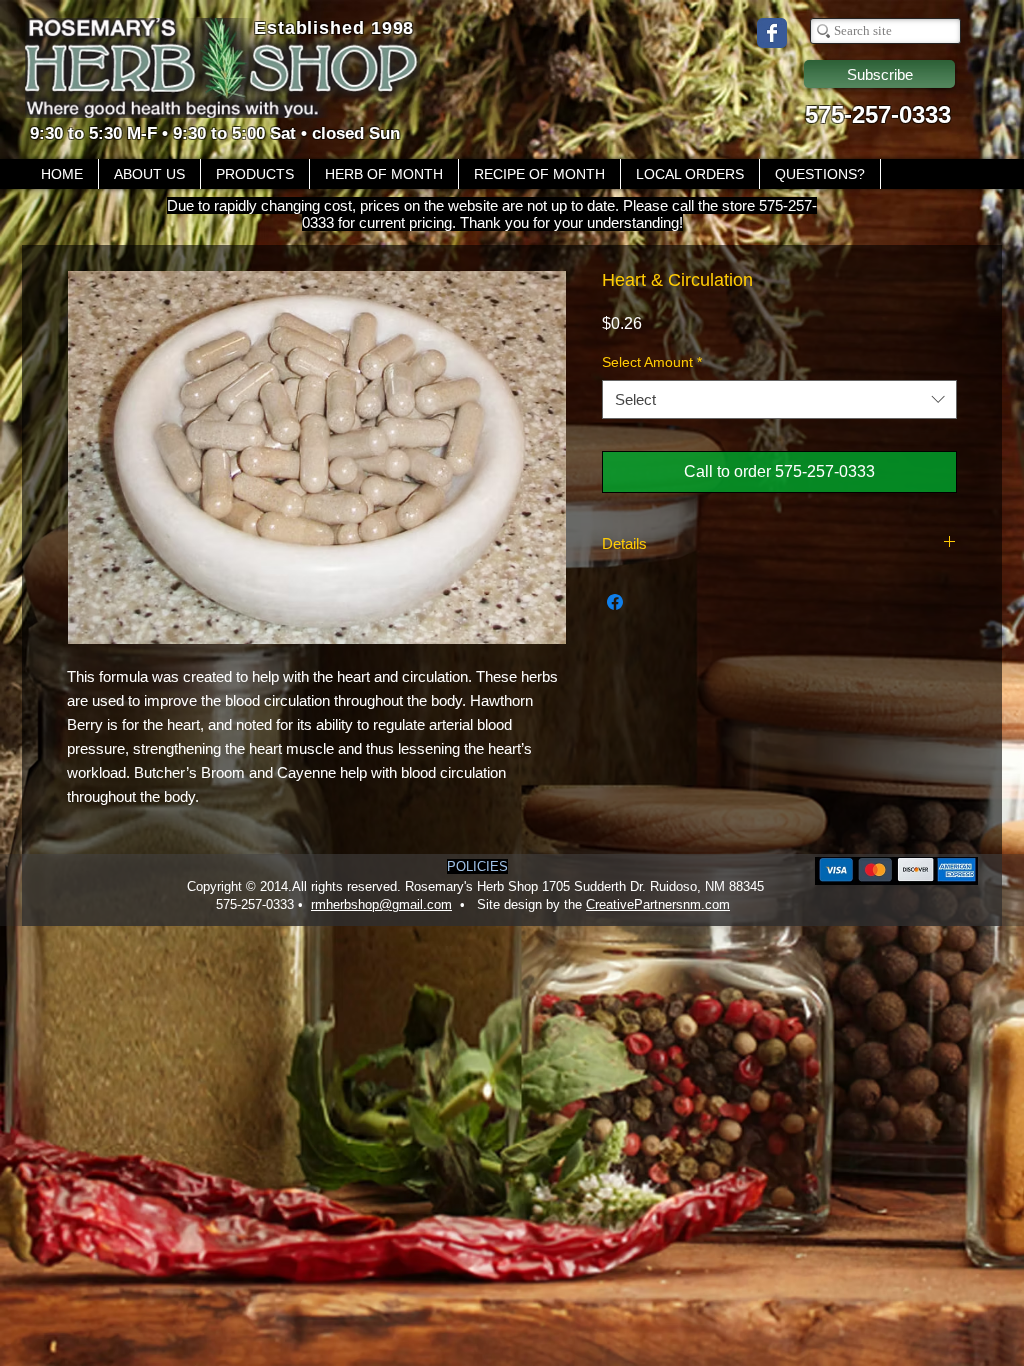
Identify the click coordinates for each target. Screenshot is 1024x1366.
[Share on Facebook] (615, 602)
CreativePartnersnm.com (658, 904)
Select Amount (652, 362)
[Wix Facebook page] (772, 33)
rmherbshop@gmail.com (381, 904)
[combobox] (779, 399)
